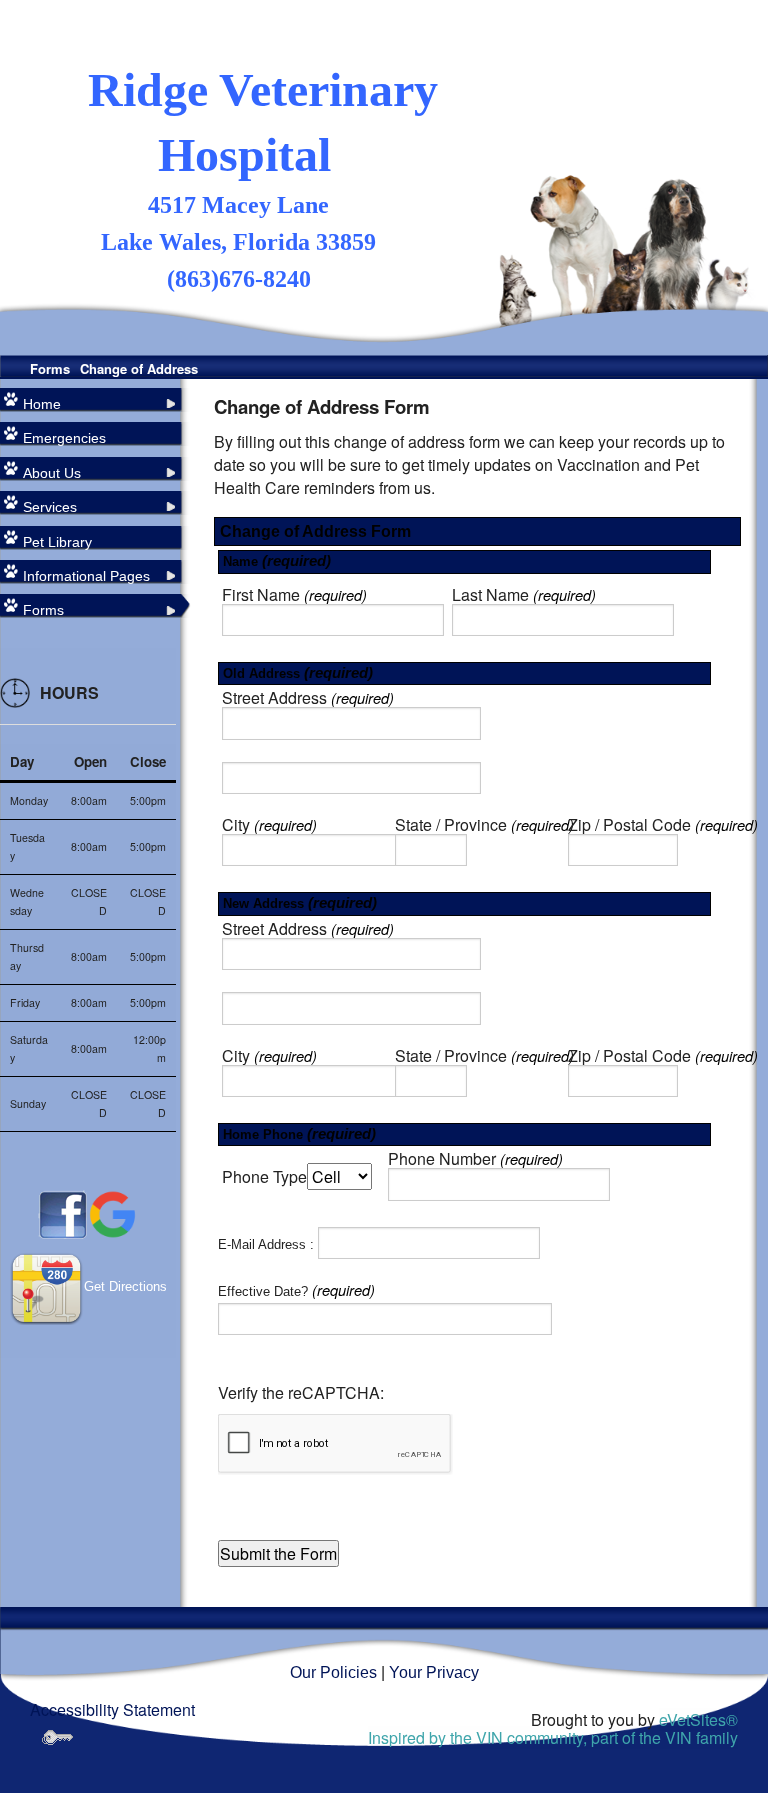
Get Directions (125, 1286)
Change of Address (139, 368)
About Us (52, 473)
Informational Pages (86, 576)
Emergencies (64, 438)
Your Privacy (434, 1672)
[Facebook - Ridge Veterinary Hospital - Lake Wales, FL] (63, 1213)
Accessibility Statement (112, 1709)
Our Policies (333, 1672)
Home (42, 404)
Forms (50, 368)
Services (50, 507)
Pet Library (57, 542)
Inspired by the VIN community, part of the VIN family (553, 1737)
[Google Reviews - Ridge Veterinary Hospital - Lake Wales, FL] (112, 1213)
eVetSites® (698, 1719)
